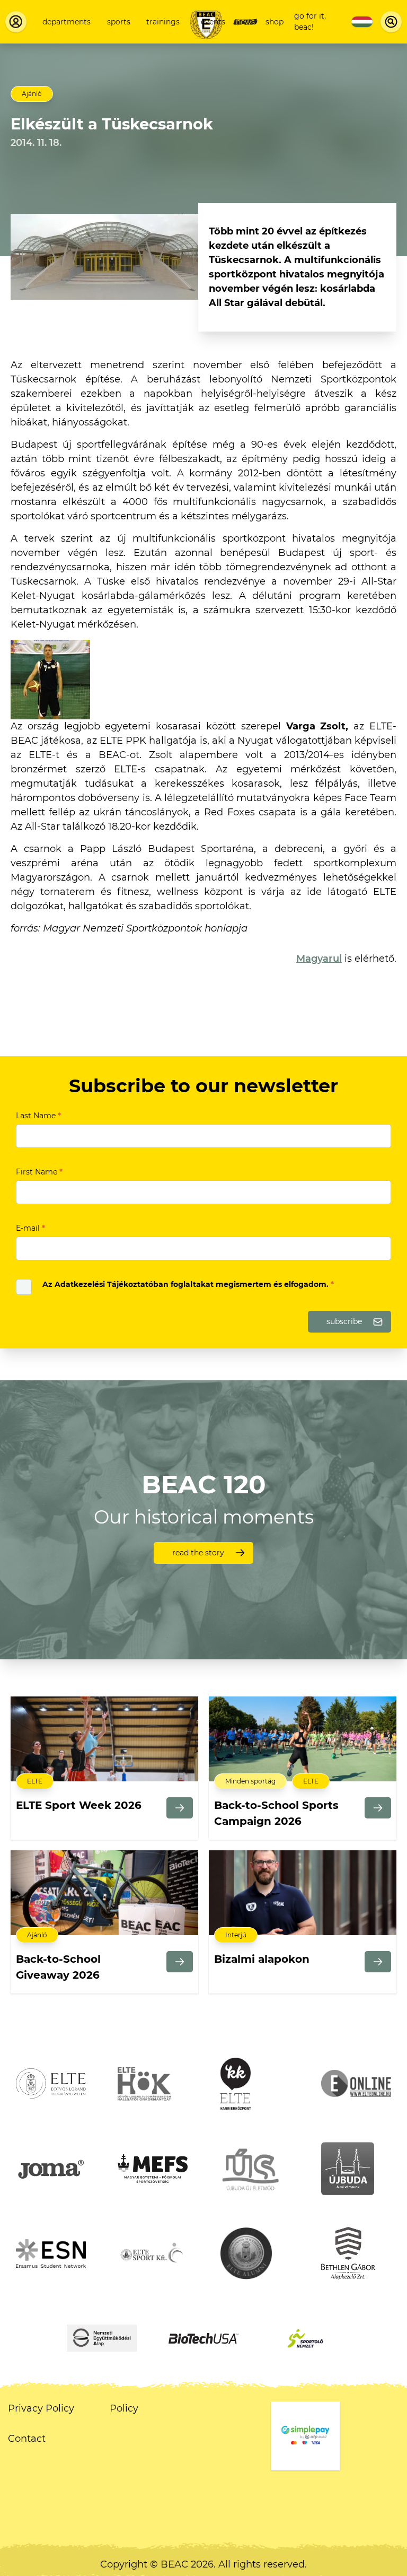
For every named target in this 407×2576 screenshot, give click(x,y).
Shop (275, 22)
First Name (39, 1172)
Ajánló (32, 94)
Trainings (163, 22)
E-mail (30, 1228)
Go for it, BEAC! (310, 21)
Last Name (38, 1116)
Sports (119, 22)
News (245, 22)
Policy (124, 2408)
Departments (67, 22)
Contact (27, 2439)
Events (213, 22)
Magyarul (319, 959)
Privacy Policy (41, 2408)
